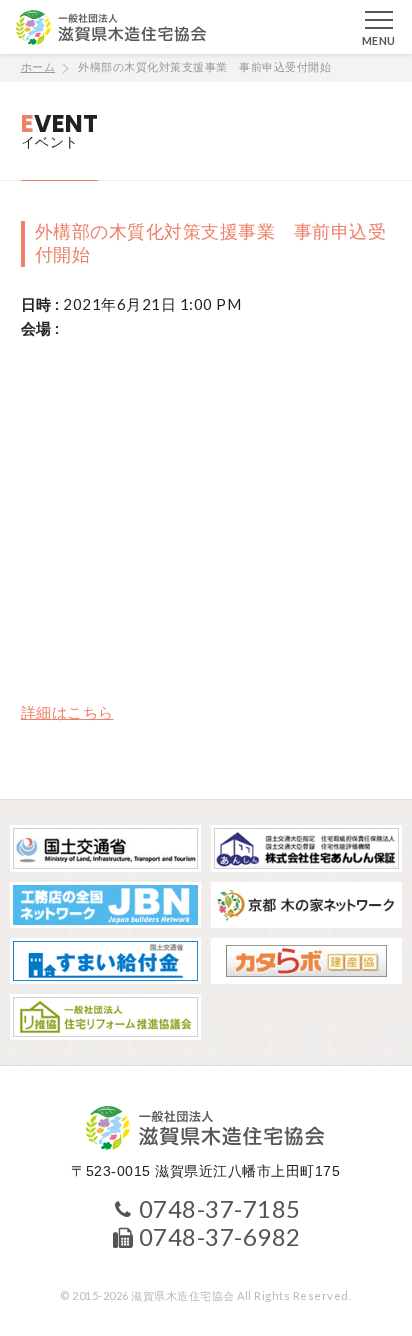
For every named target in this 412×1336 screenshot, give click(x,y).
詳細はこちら (67, 712)
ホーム (38, 67)
